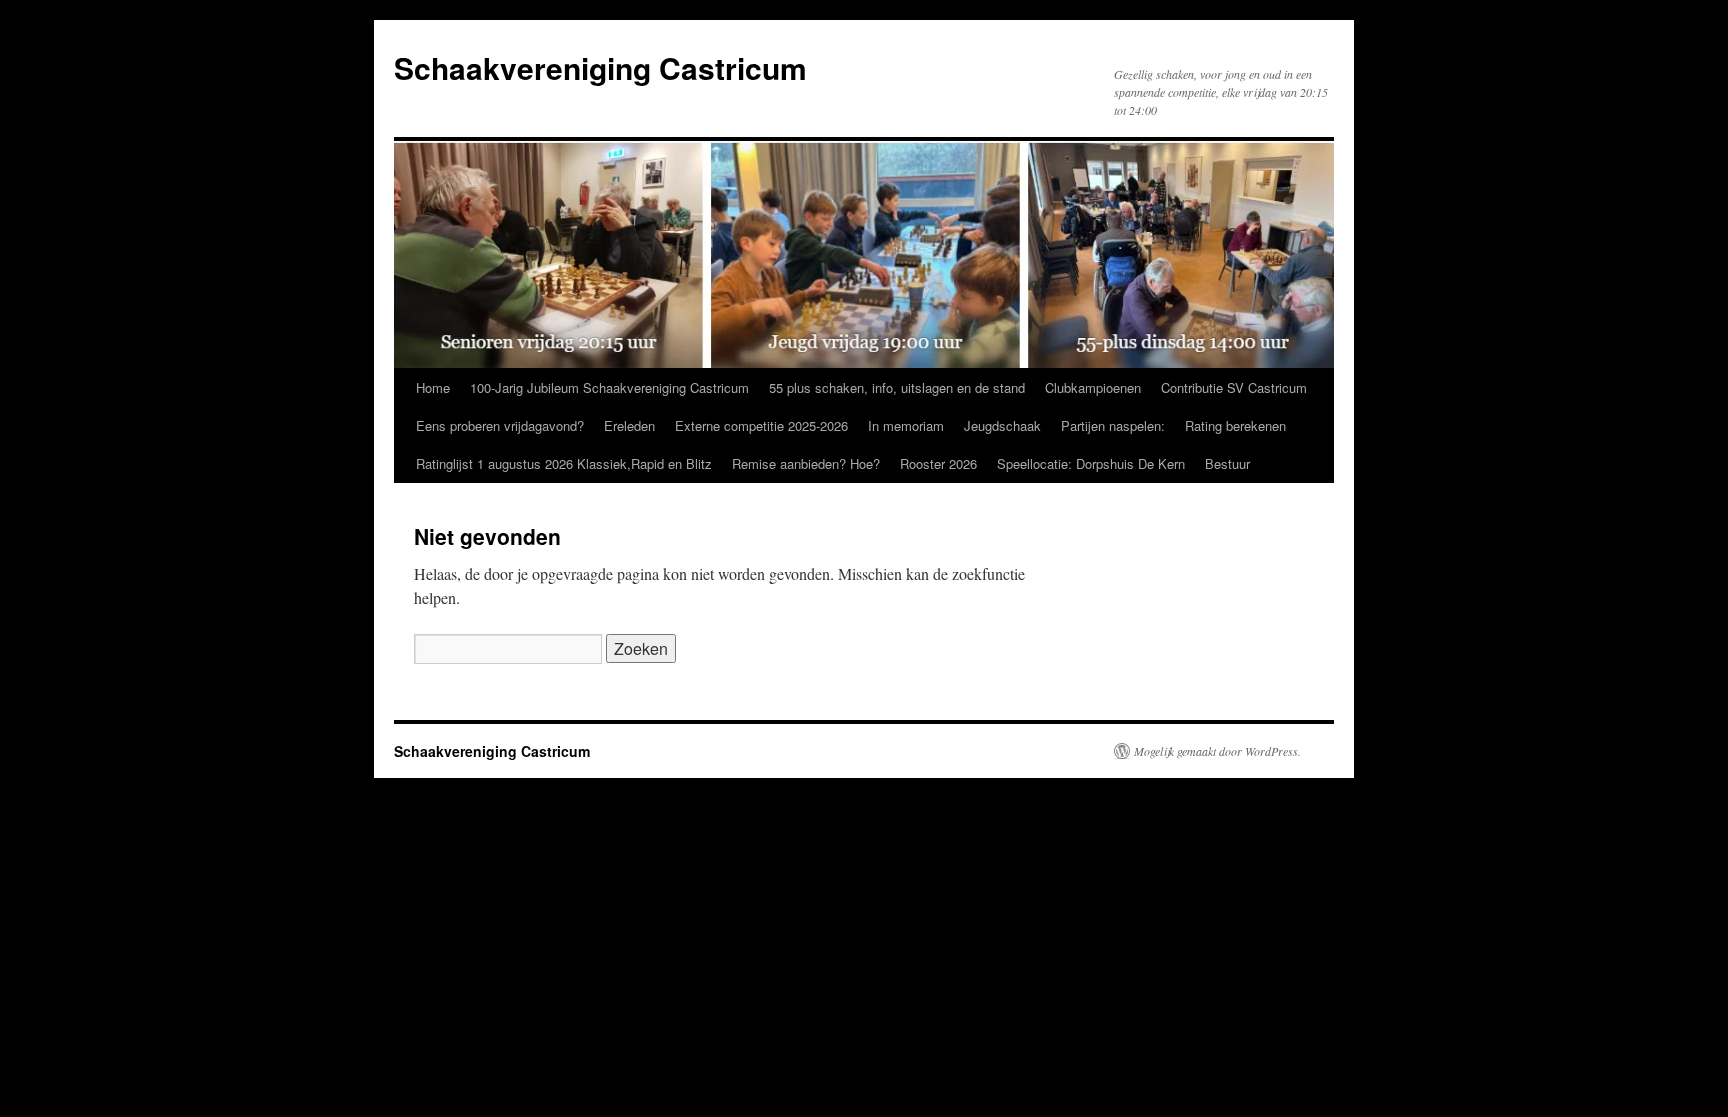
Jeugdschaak (1002, 425)
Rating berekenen (1235, 425)
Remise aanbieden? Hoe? (806, 463)
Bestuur (1227, 463)
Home (433, 387)
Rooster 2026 (938, 463)
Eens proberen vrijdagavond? (500, 425)
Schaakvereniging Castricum (600, 67)
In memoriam (906, 425)
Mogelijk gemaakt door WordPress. (1217, 751)
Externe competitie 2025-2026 (761, 425)
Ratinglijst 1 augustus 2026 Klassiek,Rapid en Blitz (564, 463)
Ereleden (629, 425)
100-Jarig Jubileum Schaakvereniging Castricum (609, 387)
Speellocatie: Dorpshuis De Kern (1091, 463)
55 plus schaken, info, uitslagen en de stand (897, 387)
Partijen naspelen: (1113, 425)
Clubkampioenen (1093, 387)
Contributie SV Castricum (1234, 387)
